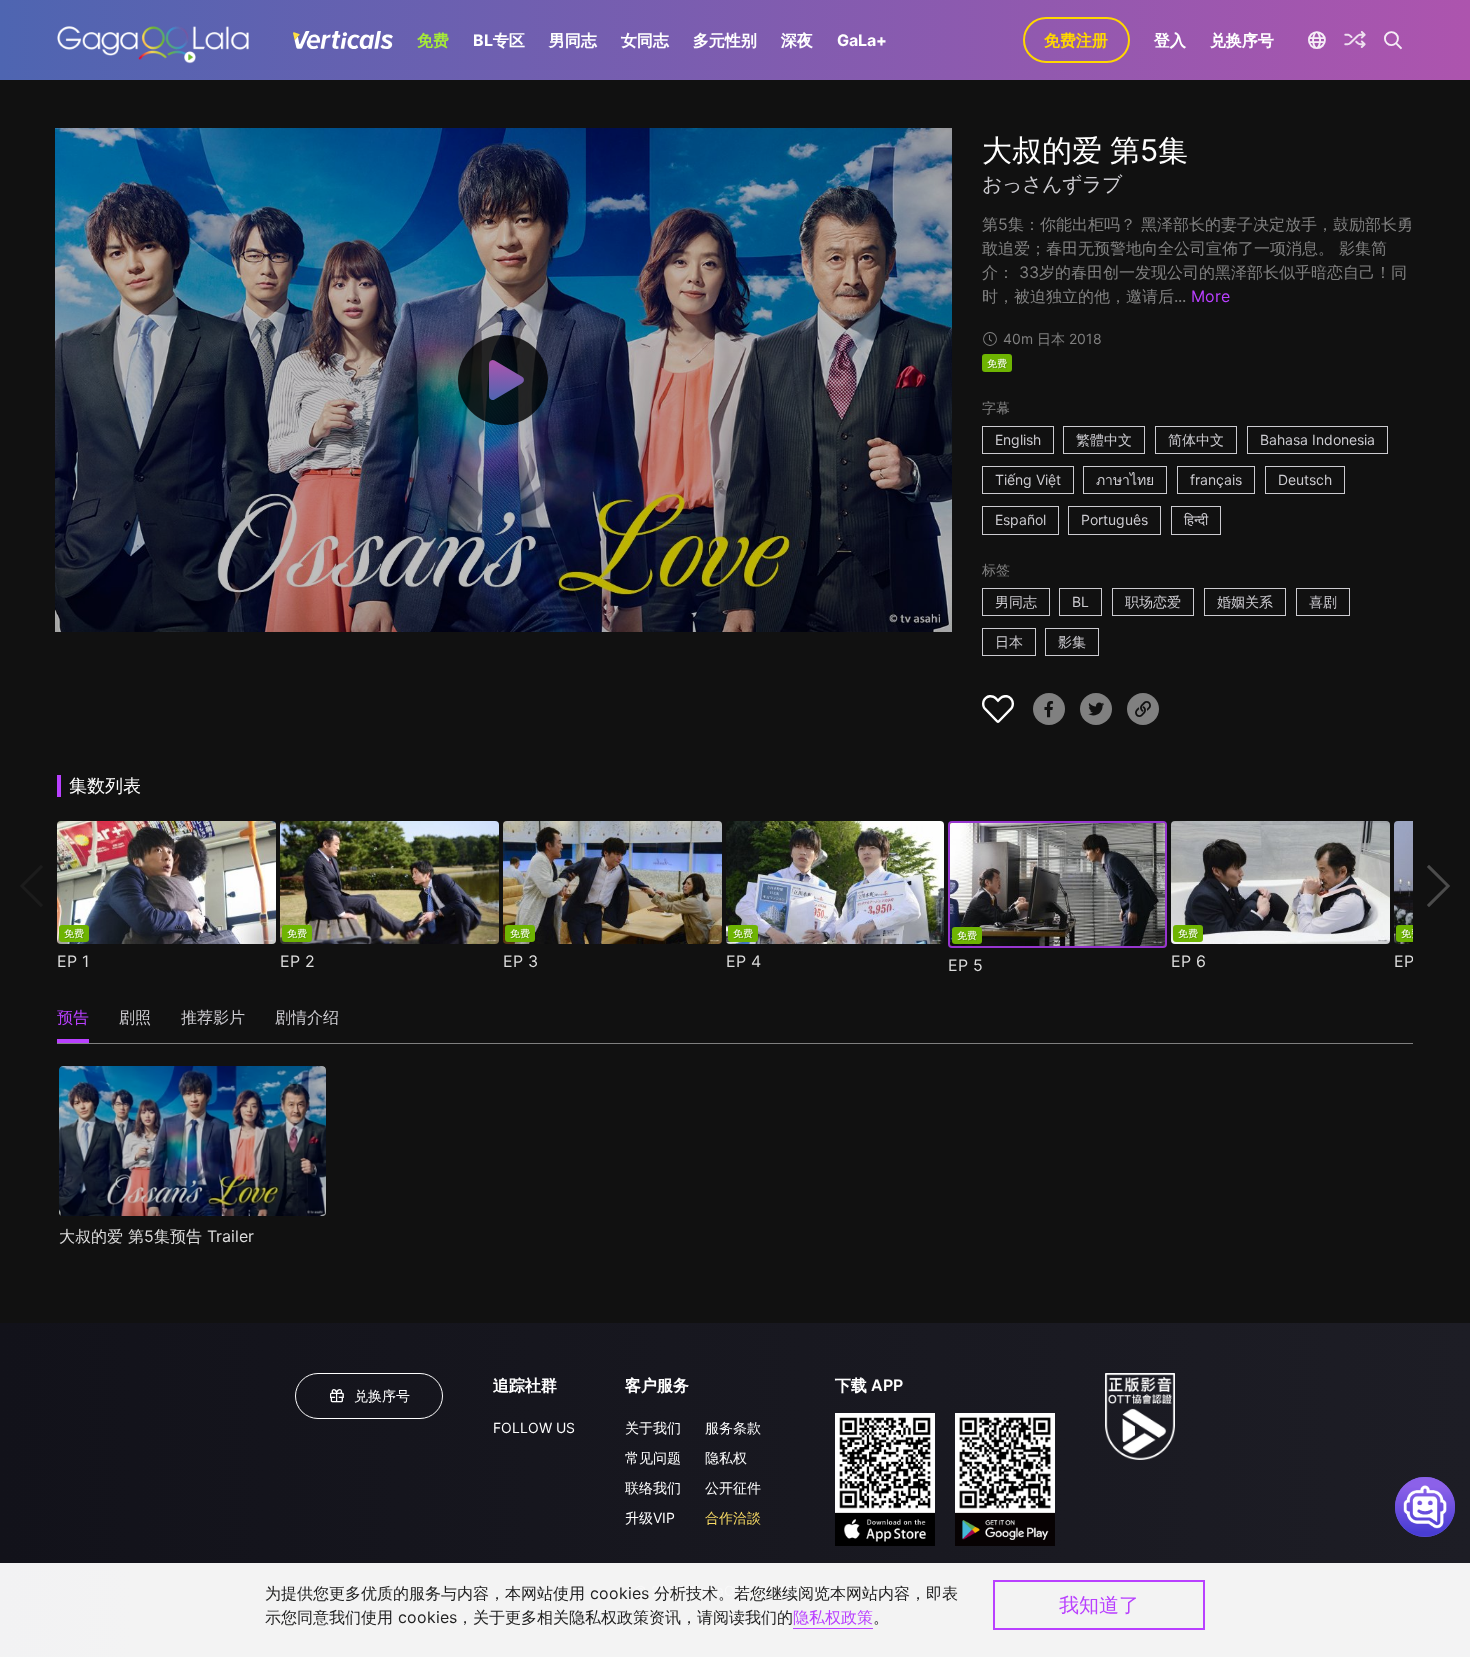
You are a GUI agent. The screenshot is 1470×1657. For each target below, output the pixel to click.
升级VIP (650, 1517)
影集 (1072, 641)
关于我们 (653, 1427)
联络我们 (653, 1487)
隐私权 (726, 1457)
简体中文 (1196, 439)
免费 (433, 40)
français (1216, 479)
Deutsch (1305, 479)
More (1210, 296)
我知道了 (1099, 1605)
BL (1080, 601)
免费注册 (1076, 40)
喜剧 (1323, 601)
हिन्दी (1196, 519)
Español (1020, 519)
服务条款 (733, 1427)
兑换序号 (1242, 40)
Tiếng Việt (1028, 479)
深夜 (797, 40)
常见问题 (653, 1457)
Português (1114, 519)
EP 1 (73, 961)
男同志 (573, 40)
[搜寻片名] (1393, 40)
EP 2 (297, 961)
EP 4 (743, 961)
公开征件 (733, 1487)
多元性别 (725, 40)
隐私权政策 (833, 1617)
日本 (1009, 641)
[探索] (1355, 40)
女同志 (645, 40)
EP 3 (520, 961)
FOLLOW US (534, 1427)
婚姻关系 (1245, 601)
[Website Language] (1317, 40)
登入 (1170, 40)
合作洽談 (733, 1517)
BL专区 (499, 40)
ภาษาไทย (1125, 479)
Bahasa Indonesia (1317, 439)
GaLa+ (862, 40)
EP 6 (1188, 961)
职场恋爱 (1153, 601)
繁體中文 (1104, 439)
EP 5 (965, 965)
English (1018, 439)
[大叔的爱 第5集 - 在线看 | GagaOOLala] (152, 40)
